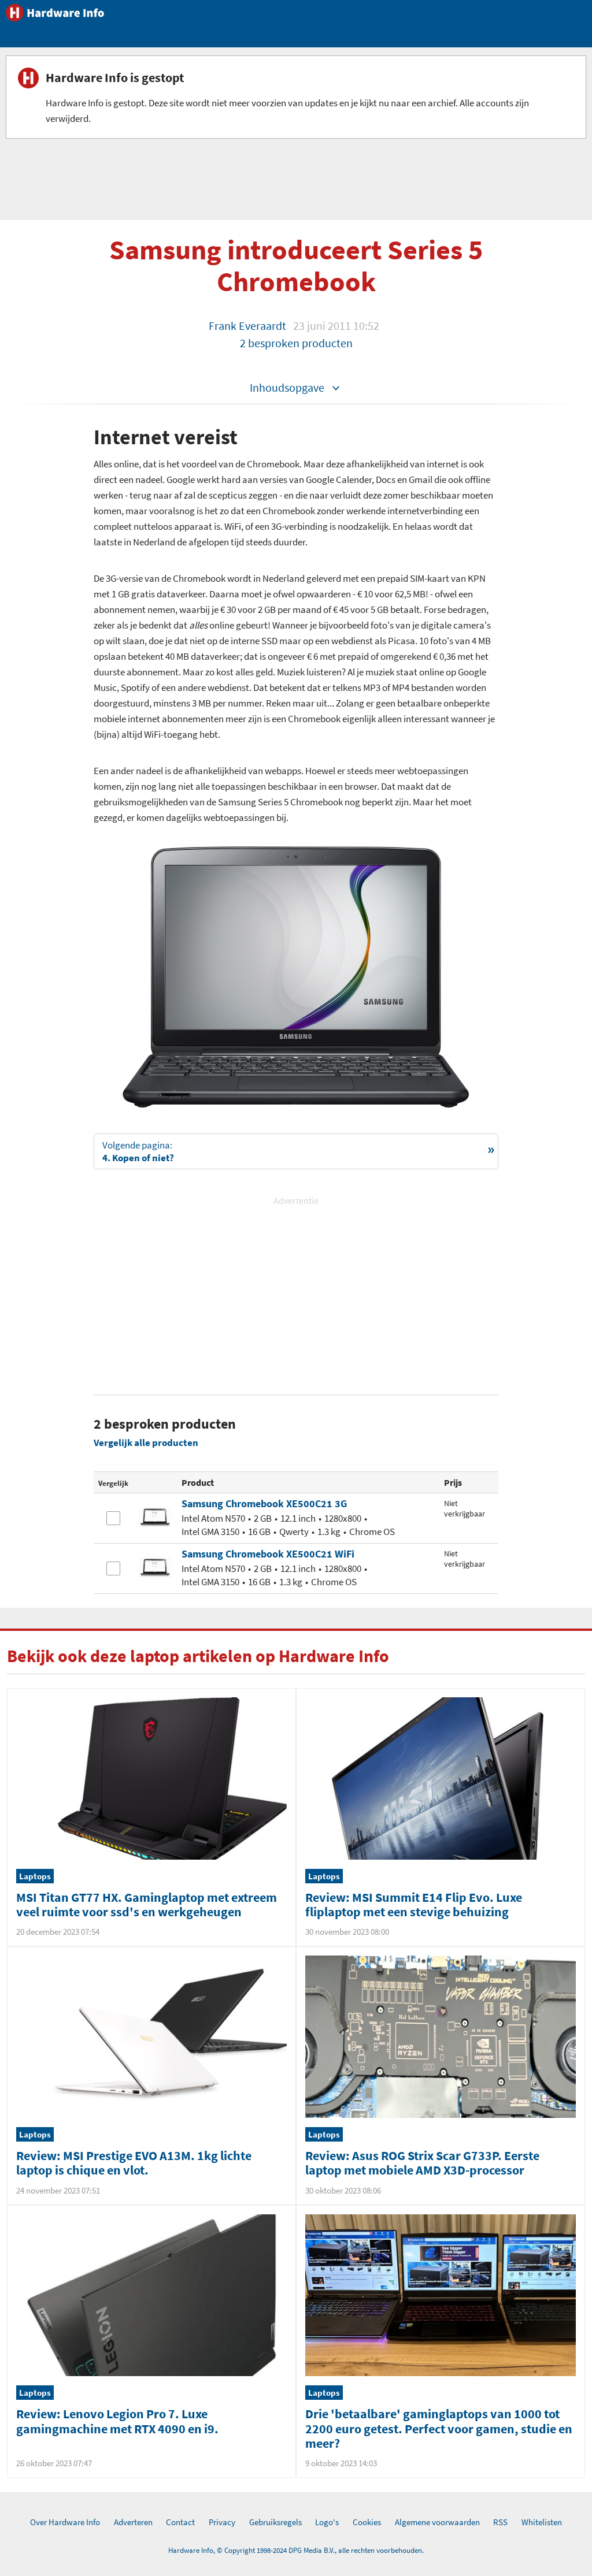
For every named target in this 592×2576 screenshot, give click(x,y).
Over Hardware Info (65, 2522)
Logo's (327, 2522)
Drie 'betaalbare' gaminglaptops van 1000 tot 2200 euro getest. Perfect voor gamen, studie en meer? (439, 2428)
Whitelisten (542, 2522)
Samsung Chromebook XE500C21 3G (264, 1503)
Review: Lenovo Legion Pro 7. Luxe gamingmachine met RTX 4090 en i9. (117, 2421)
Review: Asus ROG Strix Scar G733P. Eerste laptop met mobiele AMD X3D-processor (422, 2163)
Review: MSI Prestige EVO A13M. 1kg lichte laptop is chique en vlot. (134, 2163)
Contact (180, 2522)
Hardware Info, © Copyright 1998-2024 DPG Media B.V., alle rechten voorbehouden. (296, 2550)
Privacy (222, 2522)
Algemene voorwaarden (437, 2522)
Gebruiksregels (275, 2522)
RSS (500, 2522)
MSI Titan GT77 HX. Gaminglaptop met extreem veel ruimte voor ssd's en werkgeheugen (147, 1904)
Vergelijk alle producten (146, 1443)
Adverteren (133, 2522)
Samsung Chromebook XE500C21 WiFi (268, 1554)
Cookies (367, 2522)
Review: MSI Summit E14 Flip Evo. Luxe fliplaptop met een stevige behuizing (414, 1904)
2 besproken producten (296, 343)
